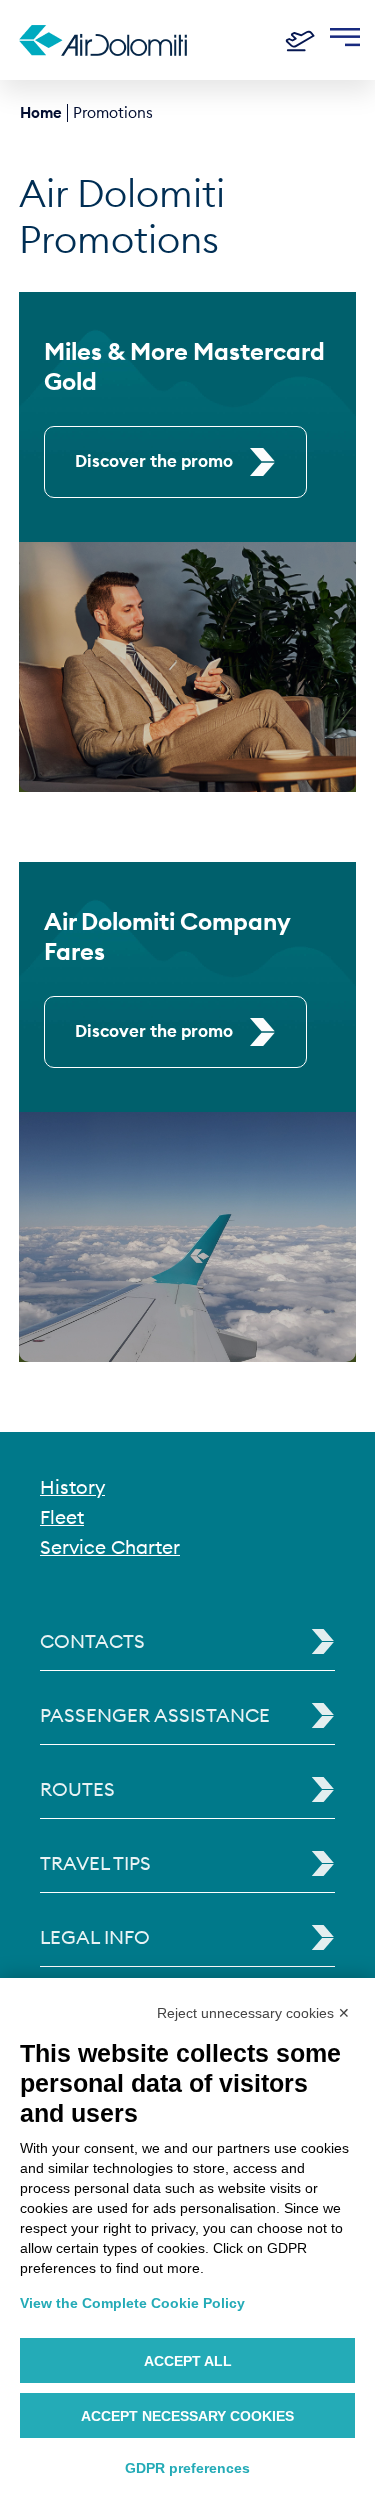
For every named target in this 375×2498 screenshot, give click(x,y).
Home (41, 112)
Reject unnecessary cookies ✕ (253, 2013)
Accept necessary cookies (187, 2416)
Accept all (188, 2361)
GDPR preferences (187, 2468)
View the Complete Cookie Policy (132, 2303)
